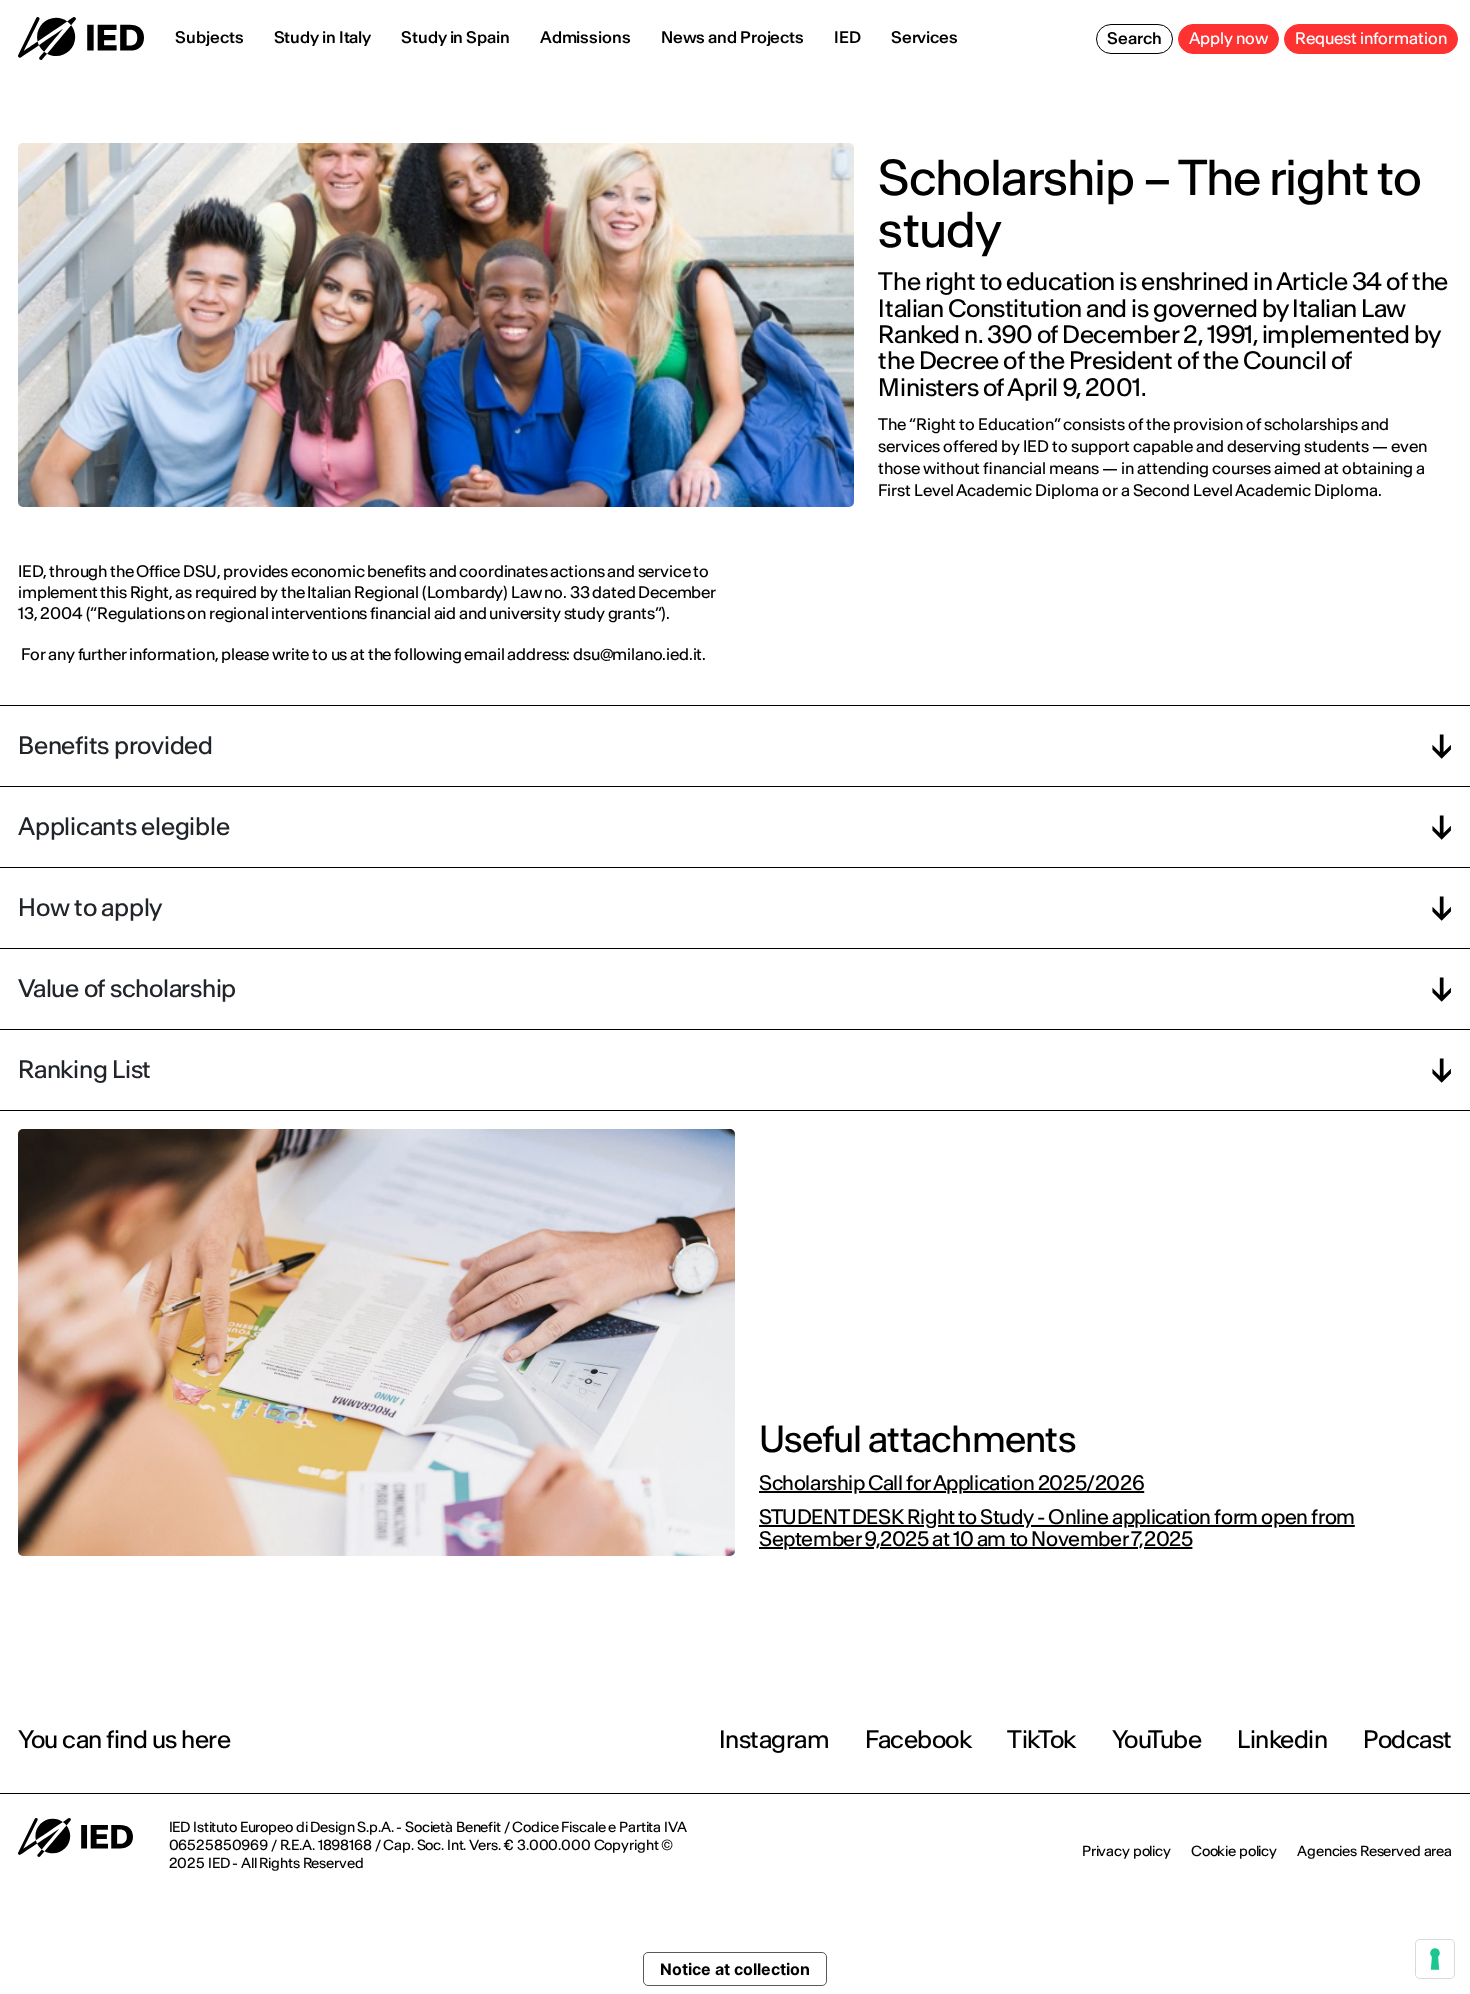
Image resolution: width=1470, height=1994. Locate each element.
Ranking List (84, 1069)
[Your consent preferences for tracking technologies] (1435, 1959)
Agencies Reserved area (1374, 1851)
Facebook (918, 1739)
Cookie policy (1234, 1851)
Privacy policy (1126, 1851)
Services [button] (924, 37)
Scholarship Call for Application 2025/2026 (951, 1483)
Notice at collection (735, 1969)
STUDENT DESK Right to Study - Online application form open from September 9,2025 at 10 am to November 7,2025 (1057, 1528)
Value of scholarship (127, 988)
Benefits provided (115, 745)
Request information (1371, 38)
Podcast (1407, 1739)
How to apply (90, 907)
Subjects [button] (209, 37)
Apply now (1228, 38)
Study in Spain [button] (455, 37)
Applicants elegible (123, 826)
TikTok (1041, 1739)
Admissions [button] (585, 37)
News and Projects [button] (732, 37)
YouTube (1157, 1739)
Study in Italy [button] (323, 37)
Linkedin (1282, 1739)
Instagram (774, 1739)
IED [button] (847, 37)
